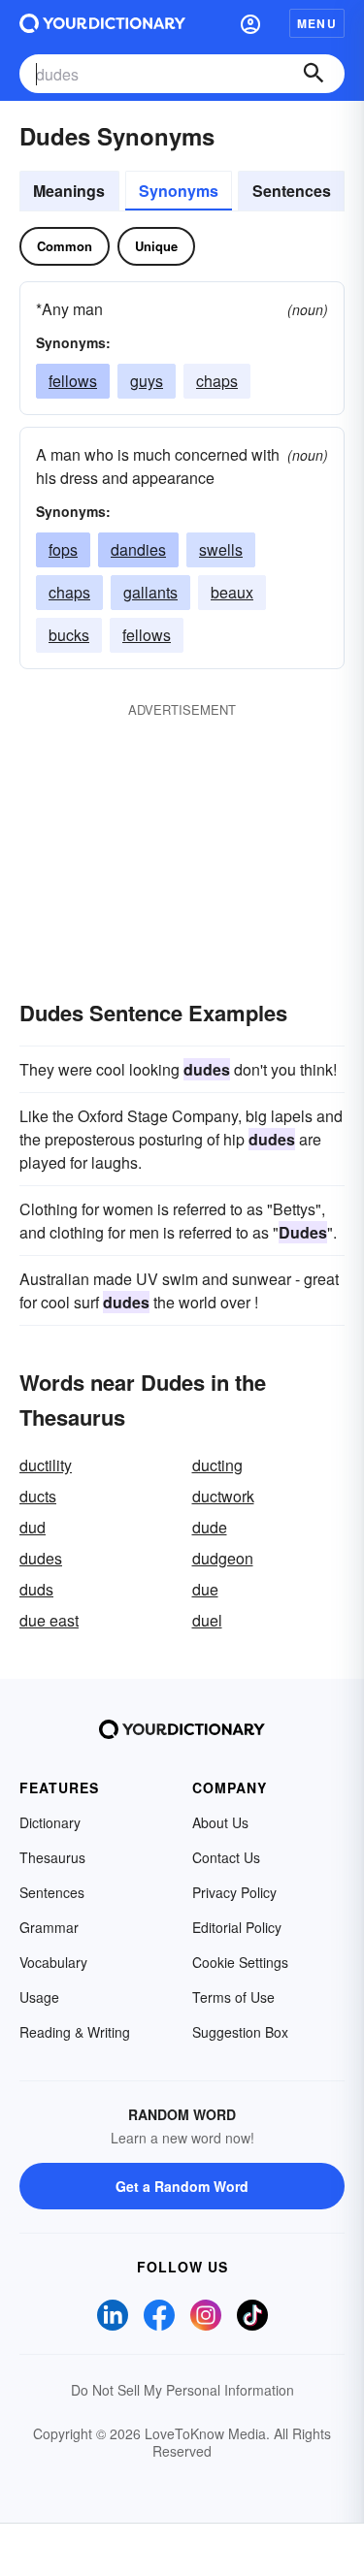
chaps (217, 381)
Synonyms (179, 191)
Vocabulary (53, 1962)
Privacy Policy (234, 1892)
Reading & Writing (75, 2032)
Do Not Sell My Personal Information (182, 2390)
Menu (317, 23)
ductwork (223, 1496)
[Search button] (314, 74)
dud (33, 1527)
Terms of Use (233, 1997)
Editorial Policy (237, 1927)
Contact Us (226, 1857)
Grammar (49, 1927)
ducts (38, 1496)
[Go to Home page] (102, 23)
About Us (220, 1822)
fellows (73, 381)
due (205, 1589)
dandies (138, 549)
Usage (39, 1997)
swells (221, 549)
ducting (217, 1465)
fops (63, 549)
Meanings (69, 191)
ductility (46, 1465)
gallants (150, 592)
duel (207, 1620)
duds (36, 1589)
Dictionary (50, 1822)
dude (210, 1527)
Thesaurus (52, 1857)
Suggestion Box (240, 2032)
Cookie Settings (240, 1962)
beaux (232, 592)
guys (147, 381)
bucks (69, 635)
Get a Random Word (182, 2186)
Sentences (292, 191)
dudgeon (223, 1558)
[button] (250, 23)
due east (49, 1620)
